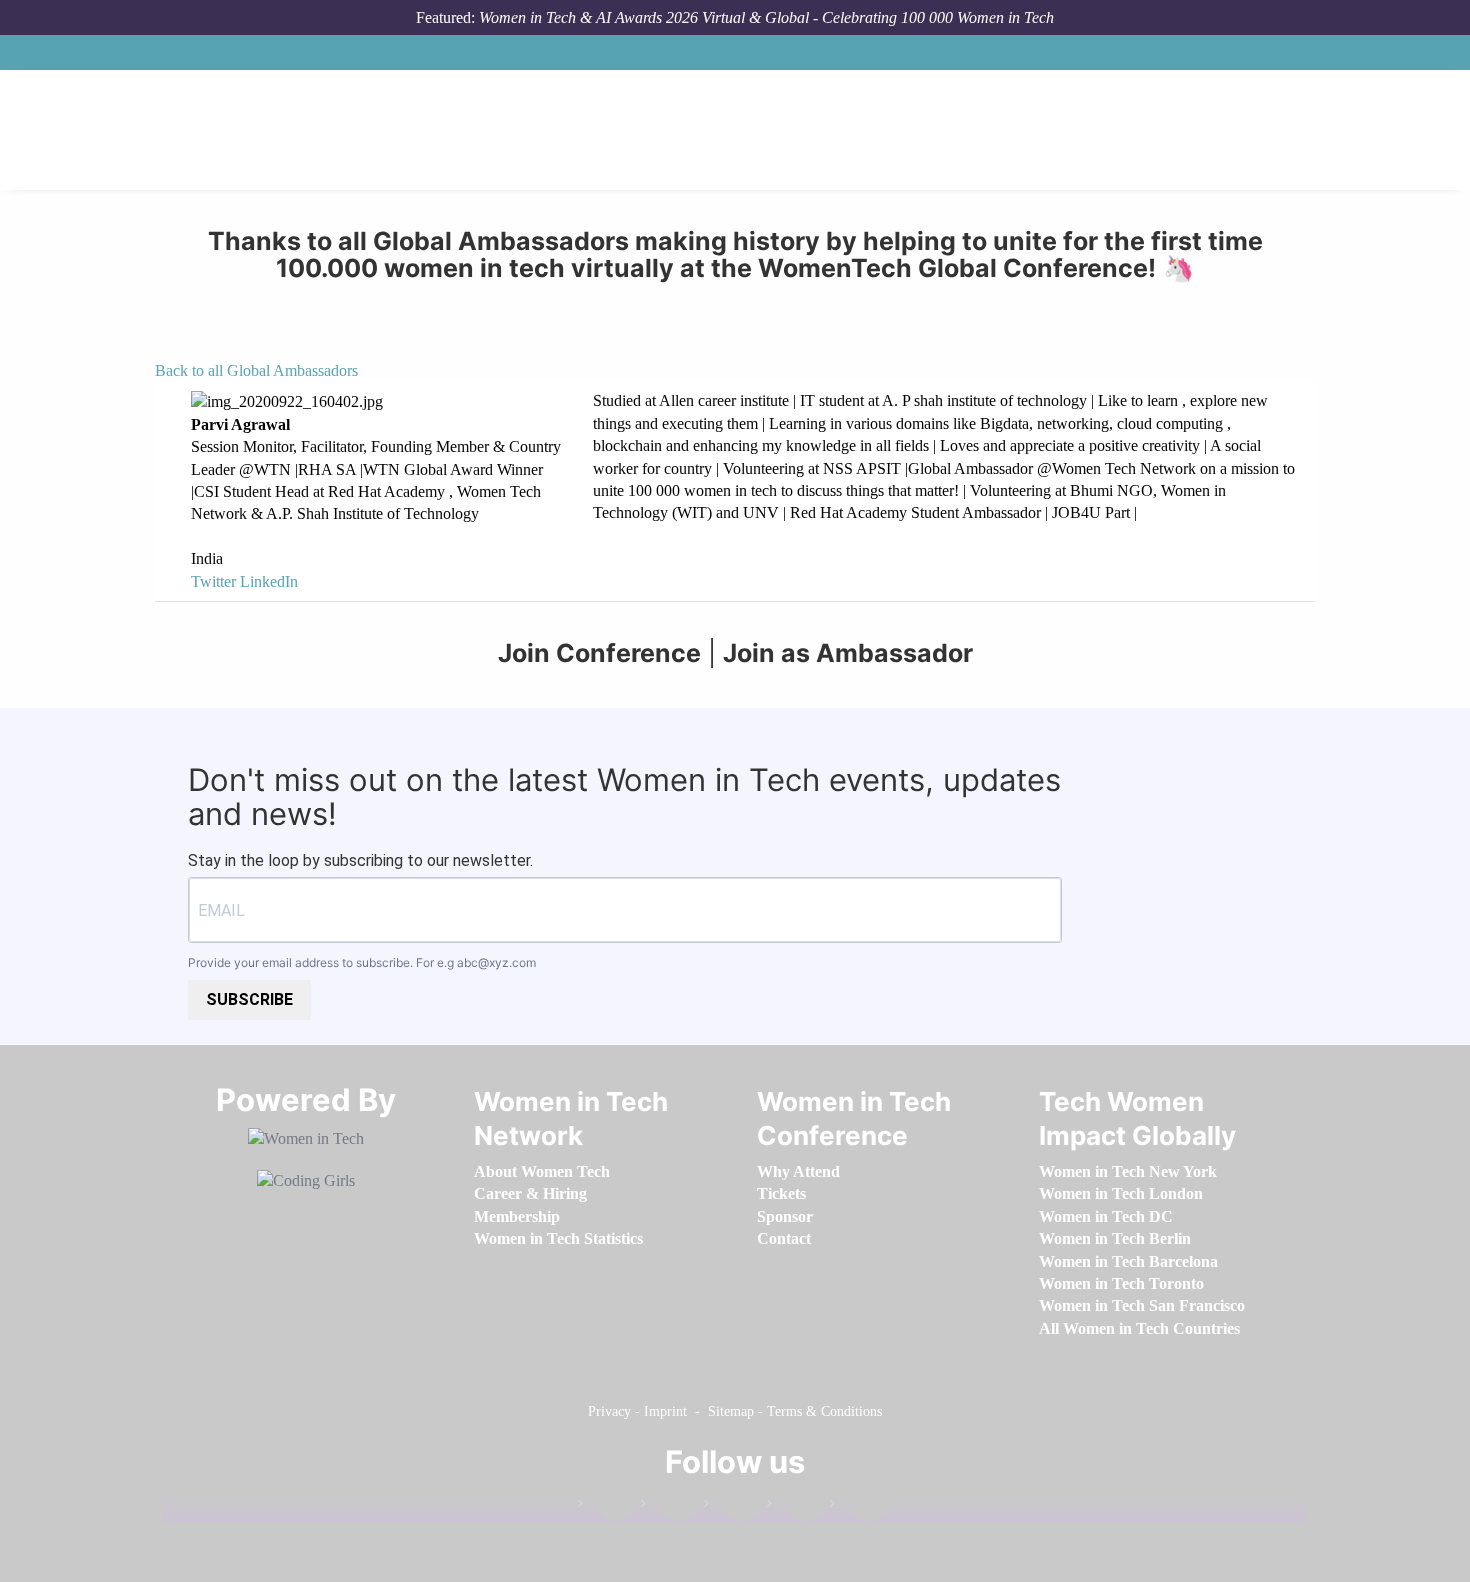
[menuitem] (542, 1171)
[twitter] (795, 1507)
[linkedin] (669, 1507)
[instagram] (732, 1507)
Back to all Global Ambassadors (256, 370)
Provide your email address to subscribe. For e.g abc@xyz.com (362, 962)
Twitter (213, 581)
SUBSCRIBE (249, 999)
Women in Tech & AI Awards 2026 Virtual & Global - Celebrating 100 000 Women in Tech (766, 17)
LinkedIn (269, 581)
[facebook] (606, 1507)
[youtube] (858, 1507)
